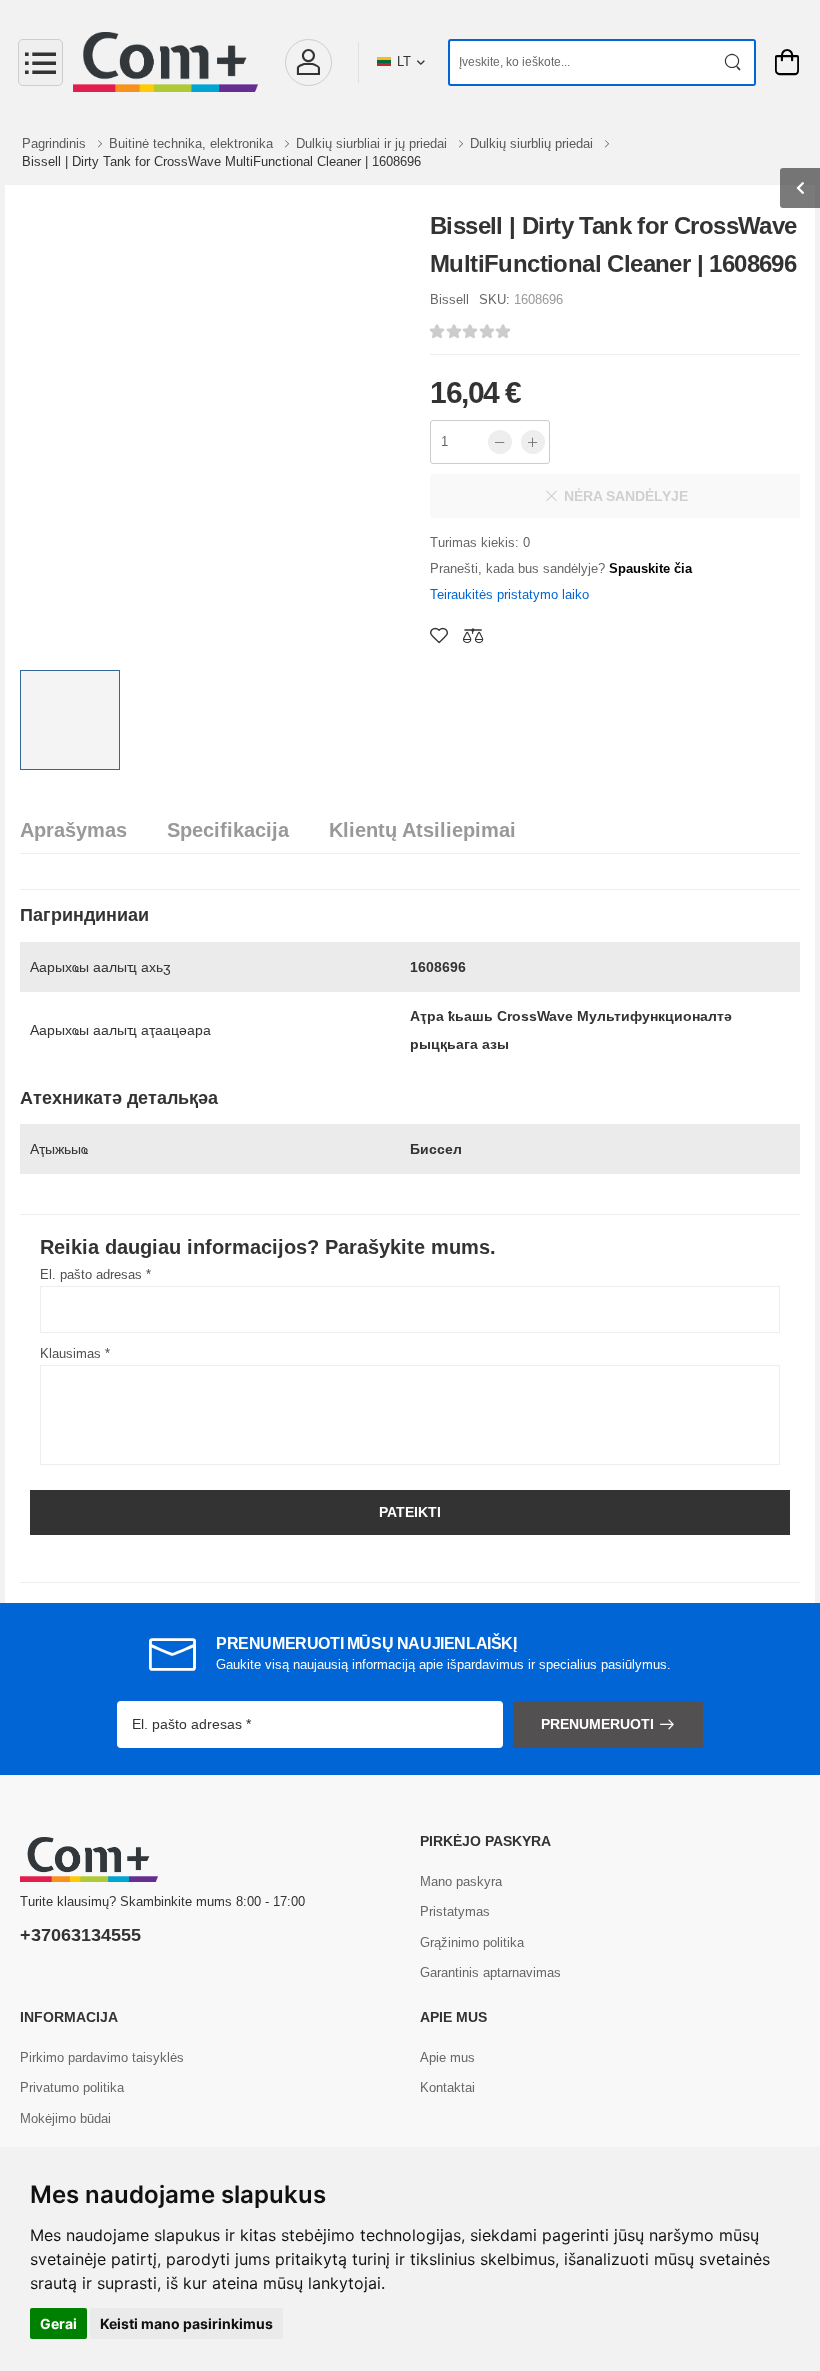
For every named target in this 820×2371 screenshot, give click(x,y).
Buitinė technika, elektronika (193, 143)
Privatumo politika (72, 2087)
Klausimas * (75, 1353)
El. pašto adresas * (95, 1274)
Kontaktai (447, 2087)
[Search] (733, 62)
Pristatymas (455, 1911)
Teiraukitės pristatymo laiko (509, 594)
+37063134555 (80, 1935)
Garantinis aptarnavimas (490, 1972)
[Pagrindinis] (165, 62)
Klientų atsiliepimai (422, 830)
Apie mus (447, 2057)
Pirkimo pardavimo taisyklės (102, 2057)
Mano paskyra (461, 1881)
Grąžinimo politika (472, 1942)
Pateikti (410, 1512)
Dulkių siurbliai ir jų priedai (373, 143)
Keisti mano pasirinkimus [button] (186, 2323)
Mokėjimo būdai (65, 2118)
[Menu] (40, 62)
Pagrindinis (56, 143)
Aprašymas (73, 830)
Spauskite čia (650, 568)
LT (404, 61)
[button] (308, 62)
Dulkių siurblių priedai (533, 143)
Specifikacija (228, 830)
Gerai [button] (58, 2323)
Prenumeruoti (597, 1724)
